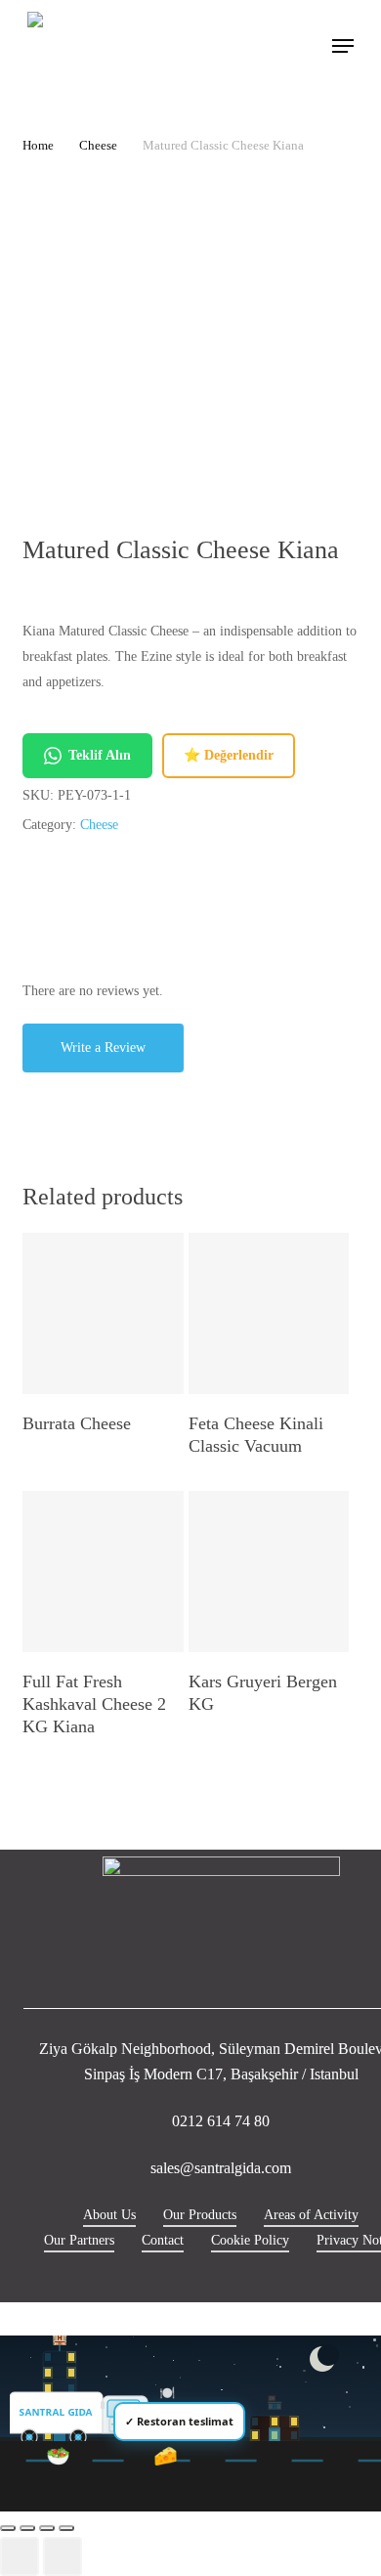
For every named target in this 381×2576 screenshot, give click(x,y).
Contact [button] (163, 2240)
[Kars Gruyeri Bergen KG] (269, 1572)
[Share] (47, 2528)
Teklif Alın (100, 755)
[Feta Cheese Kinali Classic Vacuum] (269, 1313)
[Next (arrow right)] (63, 2556)
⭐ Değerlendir (229, 755)
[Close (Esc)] (66, 2528)
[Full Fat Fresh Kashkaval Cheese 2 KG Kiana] (103, 1572)
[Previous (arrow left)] (20, 2556)
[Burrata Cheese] (103, 1313)
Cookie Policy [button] (250, 2240)
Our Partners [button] (79, 2240)
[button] (343, 46)
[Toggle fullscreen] (27, 2528)
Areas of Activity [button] (311, 2215)
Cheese (98, 146)
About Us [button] (109, 2215)
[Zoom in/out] (8, 2528)
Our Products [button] (200, 2215)
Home (38, 146)
